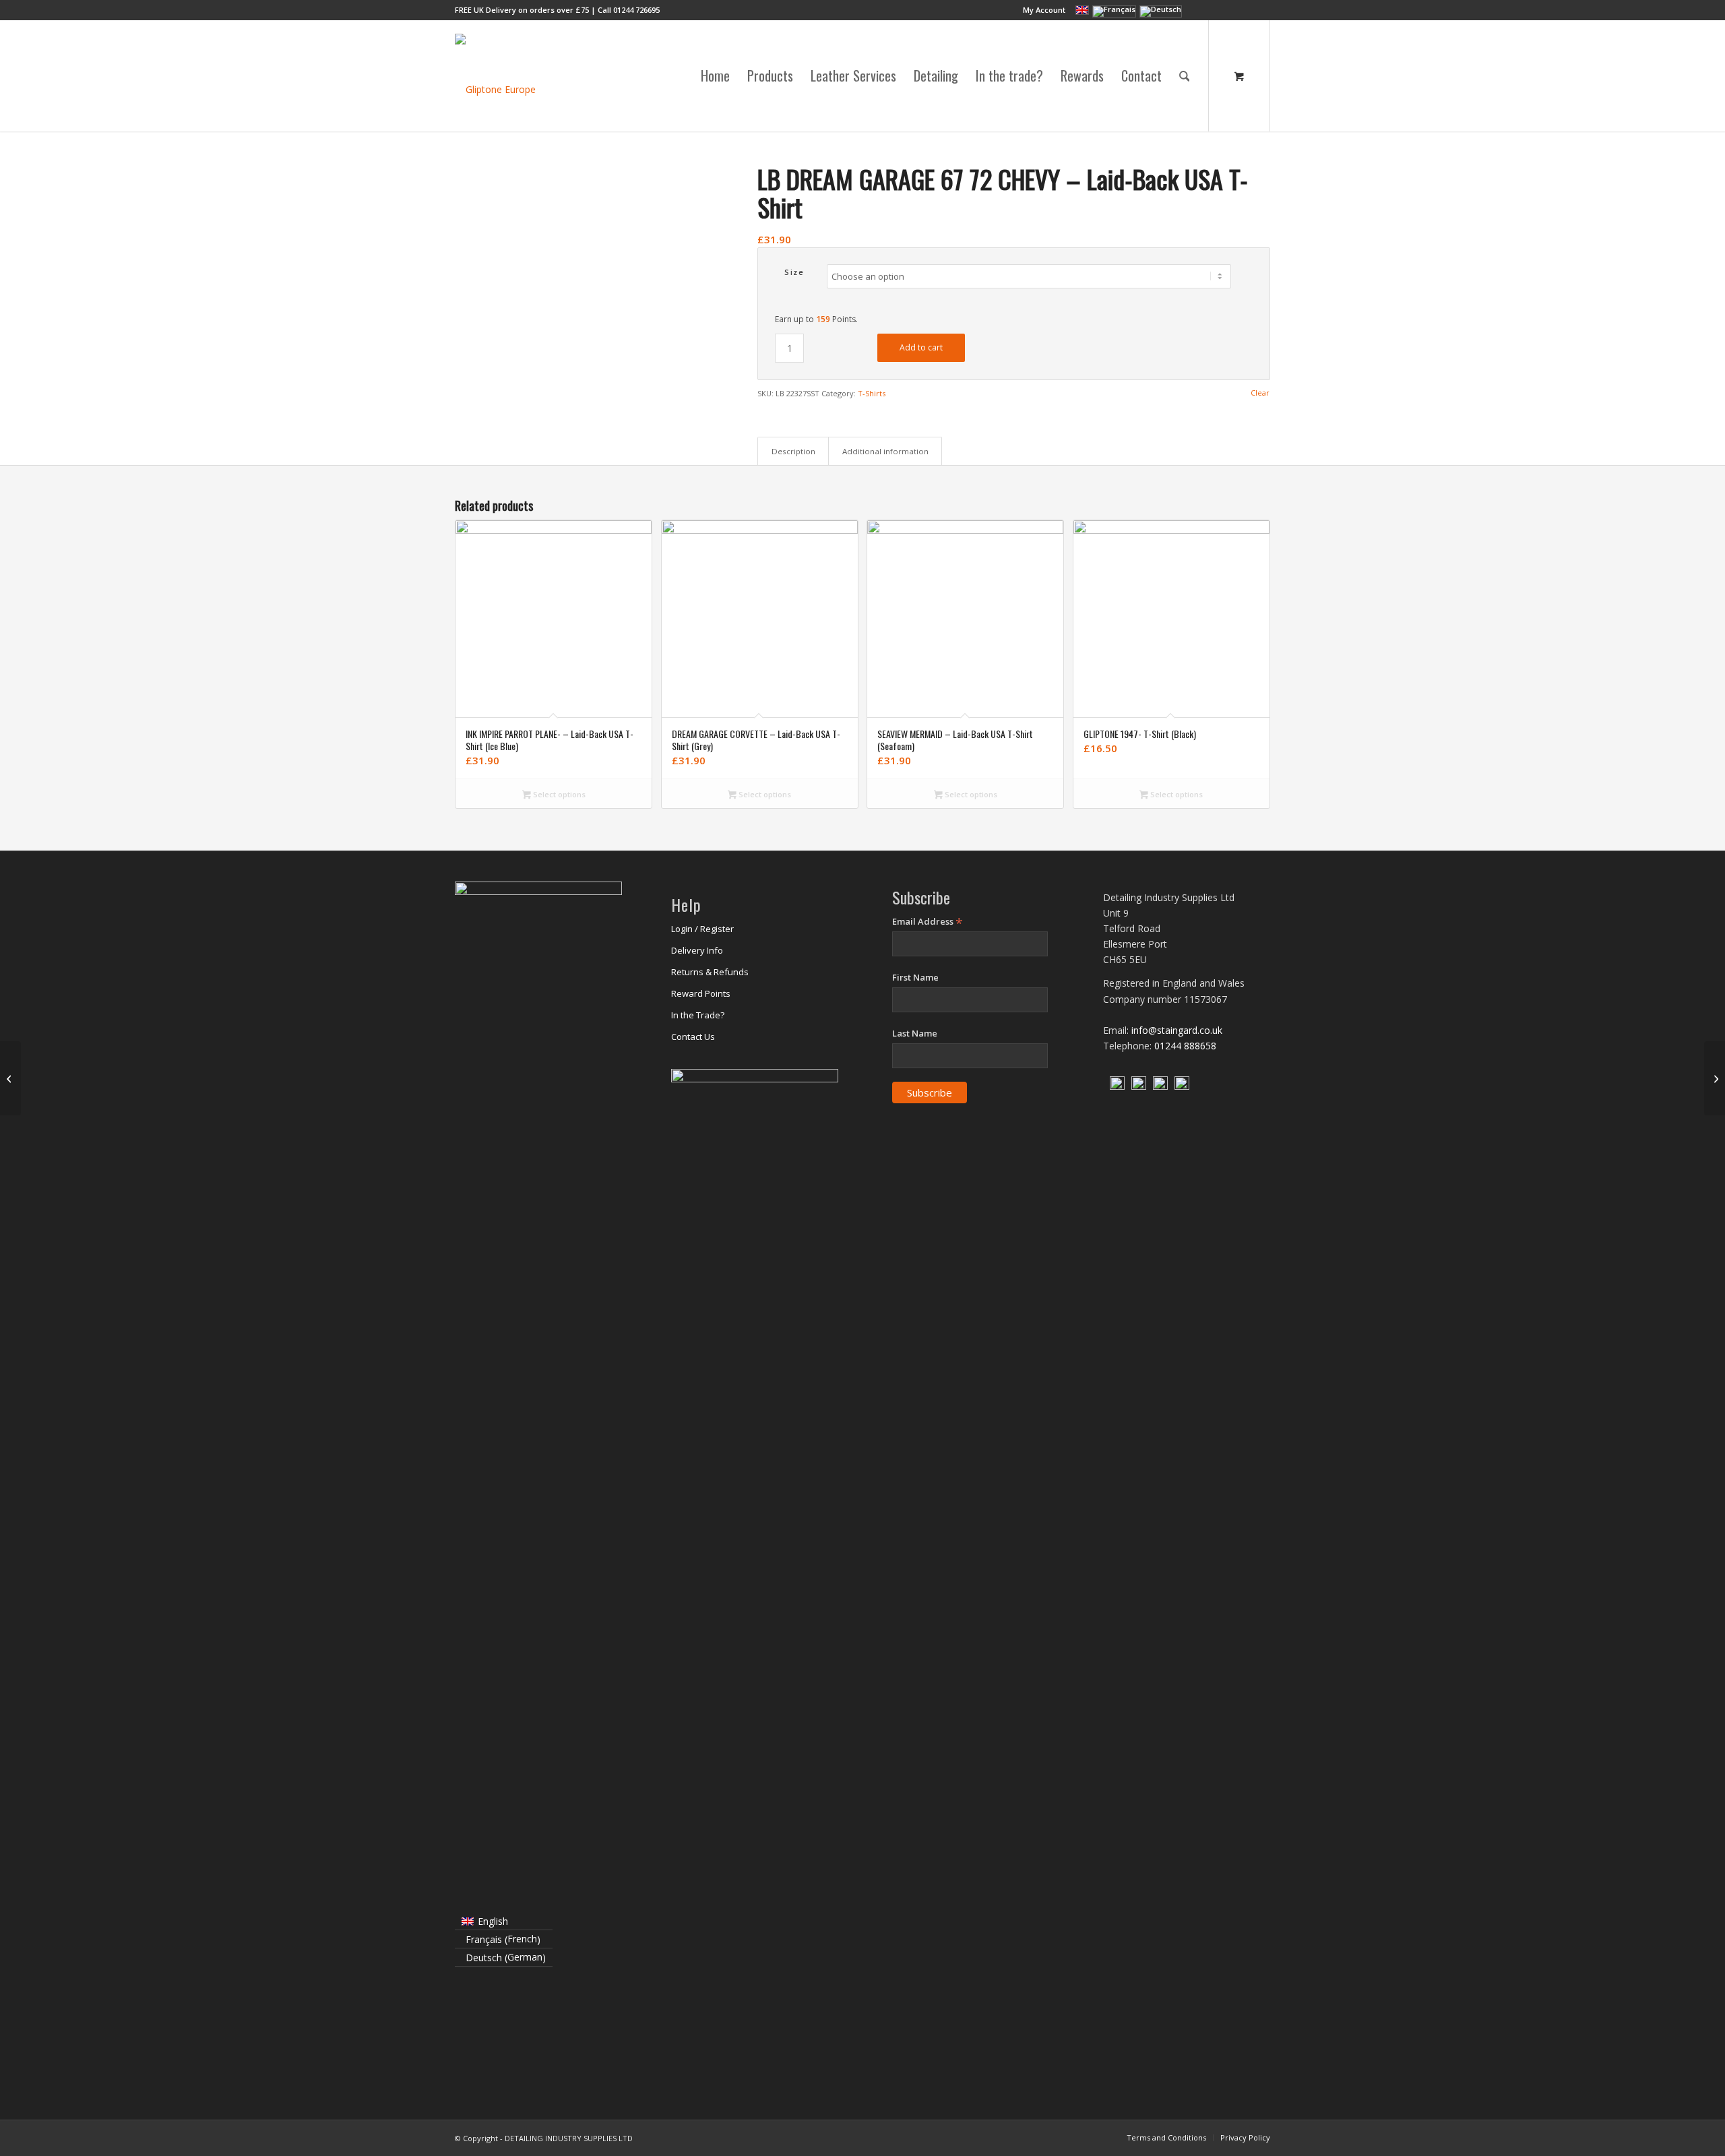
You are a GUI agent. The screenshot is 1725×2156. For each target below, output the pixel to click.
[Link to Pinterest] (1260, 10)
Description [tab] (793, 451)
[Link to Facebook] (1199, 10)
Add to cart (921, 347)
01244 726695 (636, 10)
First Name (915, 977)
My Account (1044, 10)
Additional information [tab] (885, 451)
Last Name (915, 1033)
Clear (1260, 393)
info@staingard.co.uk (1177, 1030)
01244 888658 (1185, 1046)
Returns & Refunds (710, 972)
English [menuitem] (493, 1921)
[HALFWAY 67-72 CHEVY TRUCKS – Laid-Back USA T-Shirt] (1715, 1078)
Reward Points (701, 993)
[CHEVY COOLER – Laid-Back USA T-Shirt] (10, 1078)
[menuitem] (1041, 10)
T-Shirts (872, 393)
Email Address (928, 922)
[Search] (1185, 76)
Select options (558, 794)
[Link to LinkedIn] (1240, 10)
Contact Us (693, 1037)
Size (794, 272)
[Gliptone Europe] (495, 76)
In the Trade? (698, 1015)
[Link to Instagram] (1220, 10)
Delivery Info (697, 950)
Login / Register (702, 929)
